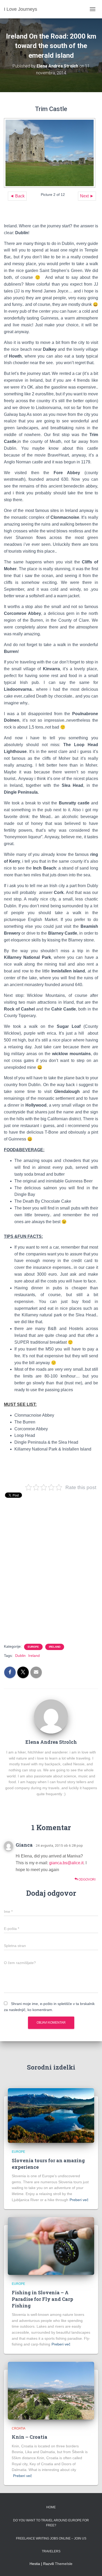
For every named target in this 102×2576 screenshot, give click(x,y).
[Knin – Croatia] (51, 2390)
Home (51, 2507)
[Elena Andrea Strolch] (51, 1716)
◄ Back (17, 196)
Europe (33, 1647)
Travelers (51, 2551)
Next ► (87, 196)
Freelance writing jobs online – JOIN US (51, 2538)
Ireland (55, 1647)
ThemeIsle (64, 2564)
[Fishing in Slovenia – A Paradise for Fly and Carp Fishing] (51, 2246)
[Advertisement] (51, 1578)
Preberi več (79, 2200)
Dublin (20, 1656)
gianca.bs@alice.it (66, 1863)
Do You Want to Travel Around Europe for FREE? (51, 2523)
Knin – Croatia (30, 2437)
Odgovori (87, 1879)
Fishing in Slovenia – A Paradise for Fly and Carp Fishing (42, 2299)
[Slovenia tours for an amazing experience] (51, 2115)
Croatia (19, 2428)
